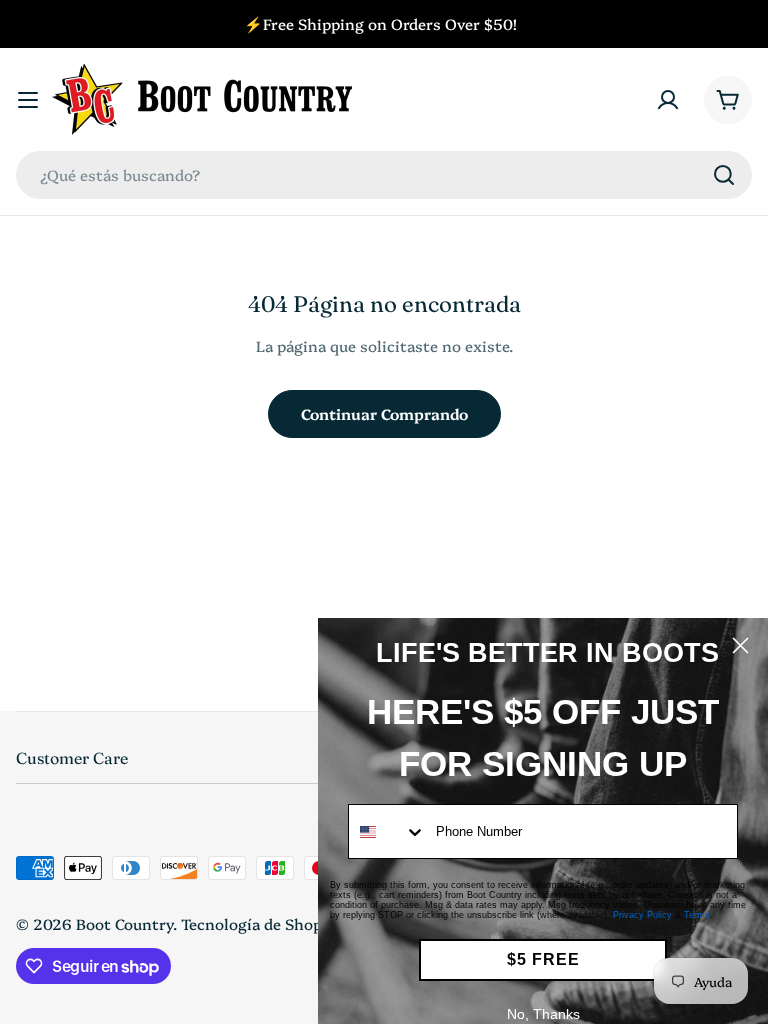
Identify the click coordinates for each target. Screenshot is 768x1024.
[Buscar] (724, 175)
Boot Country (124, 923)
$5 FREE (543, 959)
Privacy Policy (642, 915)
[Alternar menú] (28, 100)
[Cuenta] (668, 100)
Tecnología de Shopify (261, 923)
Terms (697, 915)
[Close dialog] (740, 645)
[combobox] (384, 175)
